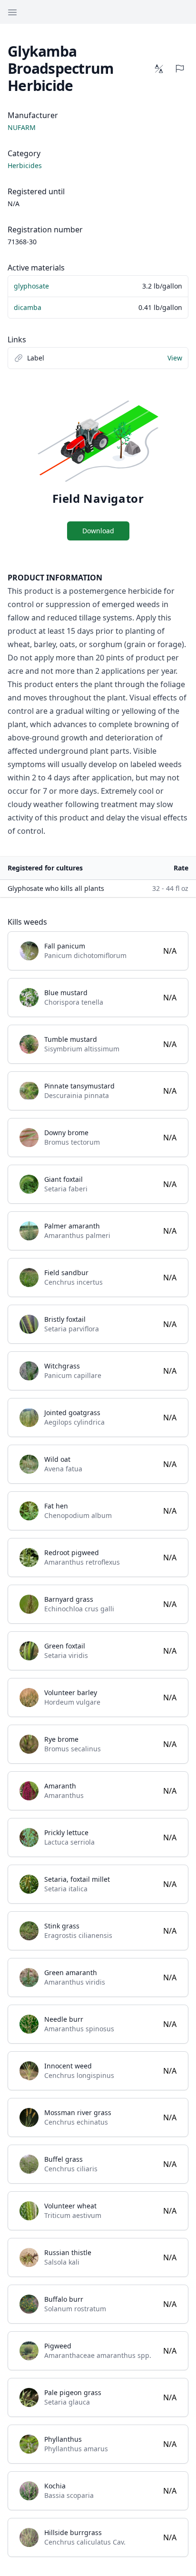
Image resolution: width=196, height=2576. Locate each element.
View (175, 358)
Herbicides (25, 165)
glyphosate (31, 286)
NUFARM (22, 127)
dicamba (28, 307)
